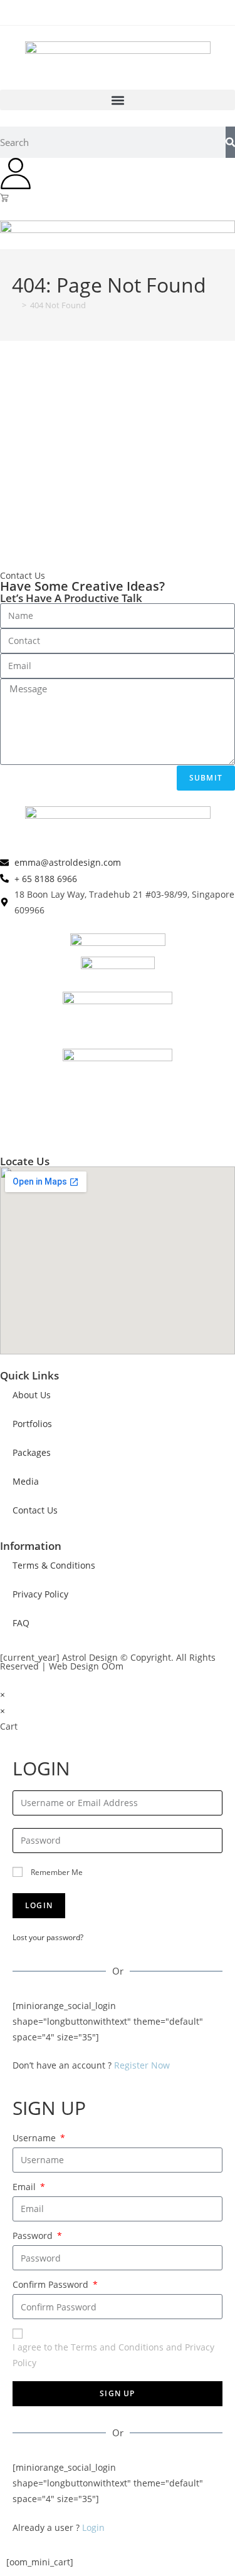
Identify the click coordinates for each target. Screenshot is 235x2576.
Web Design (74, 1666)
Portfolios (32, 1424)
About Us (32, 1395)
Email (25, 2187)
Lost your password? (48, 1937)
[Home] (15, 305)
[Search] (230, 142)
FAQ (21, 1623)
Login (93, 2527)
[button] (118, 100)
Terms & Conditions (54, 1565)
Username (35, 2138)
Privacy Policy (40, 1594)
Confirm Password (52, 2284)
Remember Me (56, 1872)
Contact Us (35, 1510)
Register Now (142, 2065)
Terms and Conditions (117, 2347)
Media (26, 1481)
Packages (32, 1452)
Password (34, 2236)
